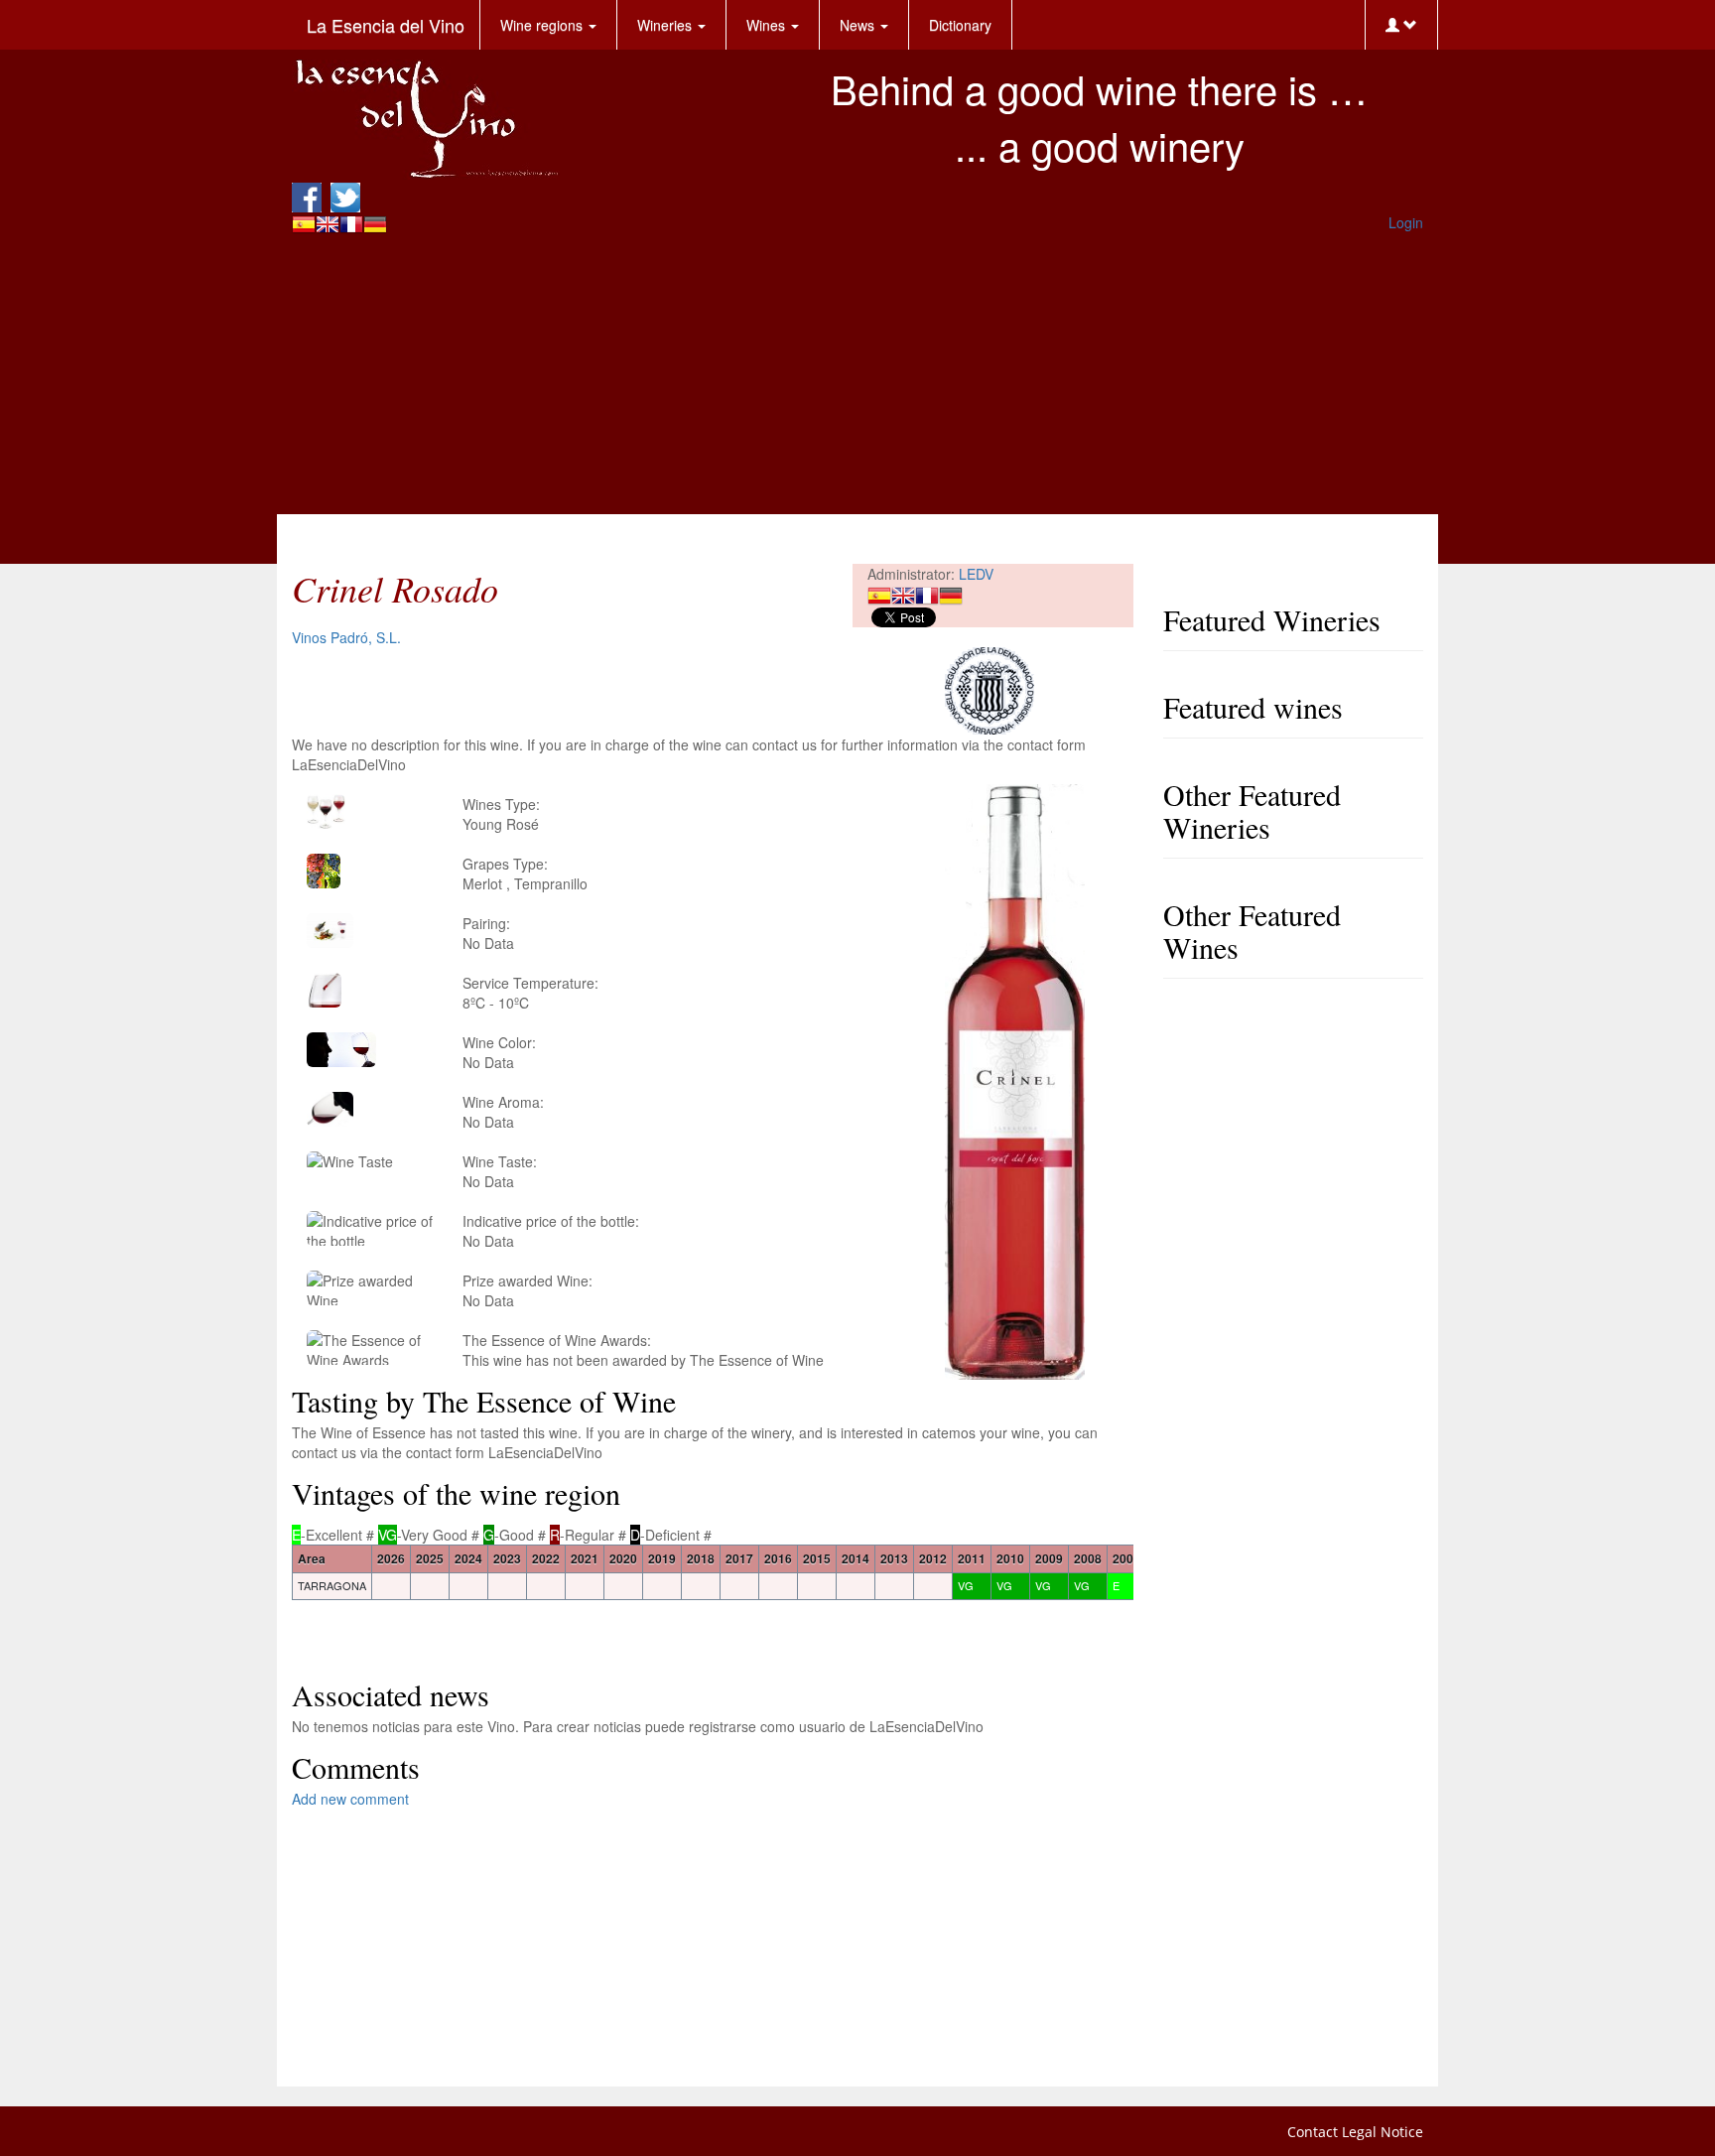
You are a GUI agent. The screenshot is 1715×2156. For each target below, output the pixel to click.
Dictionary (960, 25)
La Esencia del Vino (386, 25)
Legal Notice (1383, 2132)
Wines (768, 25)
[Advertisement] (857, 375)
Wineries (666, 25)
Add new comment (350, 1799)
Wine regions (543, 25)
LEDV (976, 574)
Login (1406, 222)
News (859, 25)
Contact (1313, 2132)
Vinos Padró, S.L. (346, 637)
